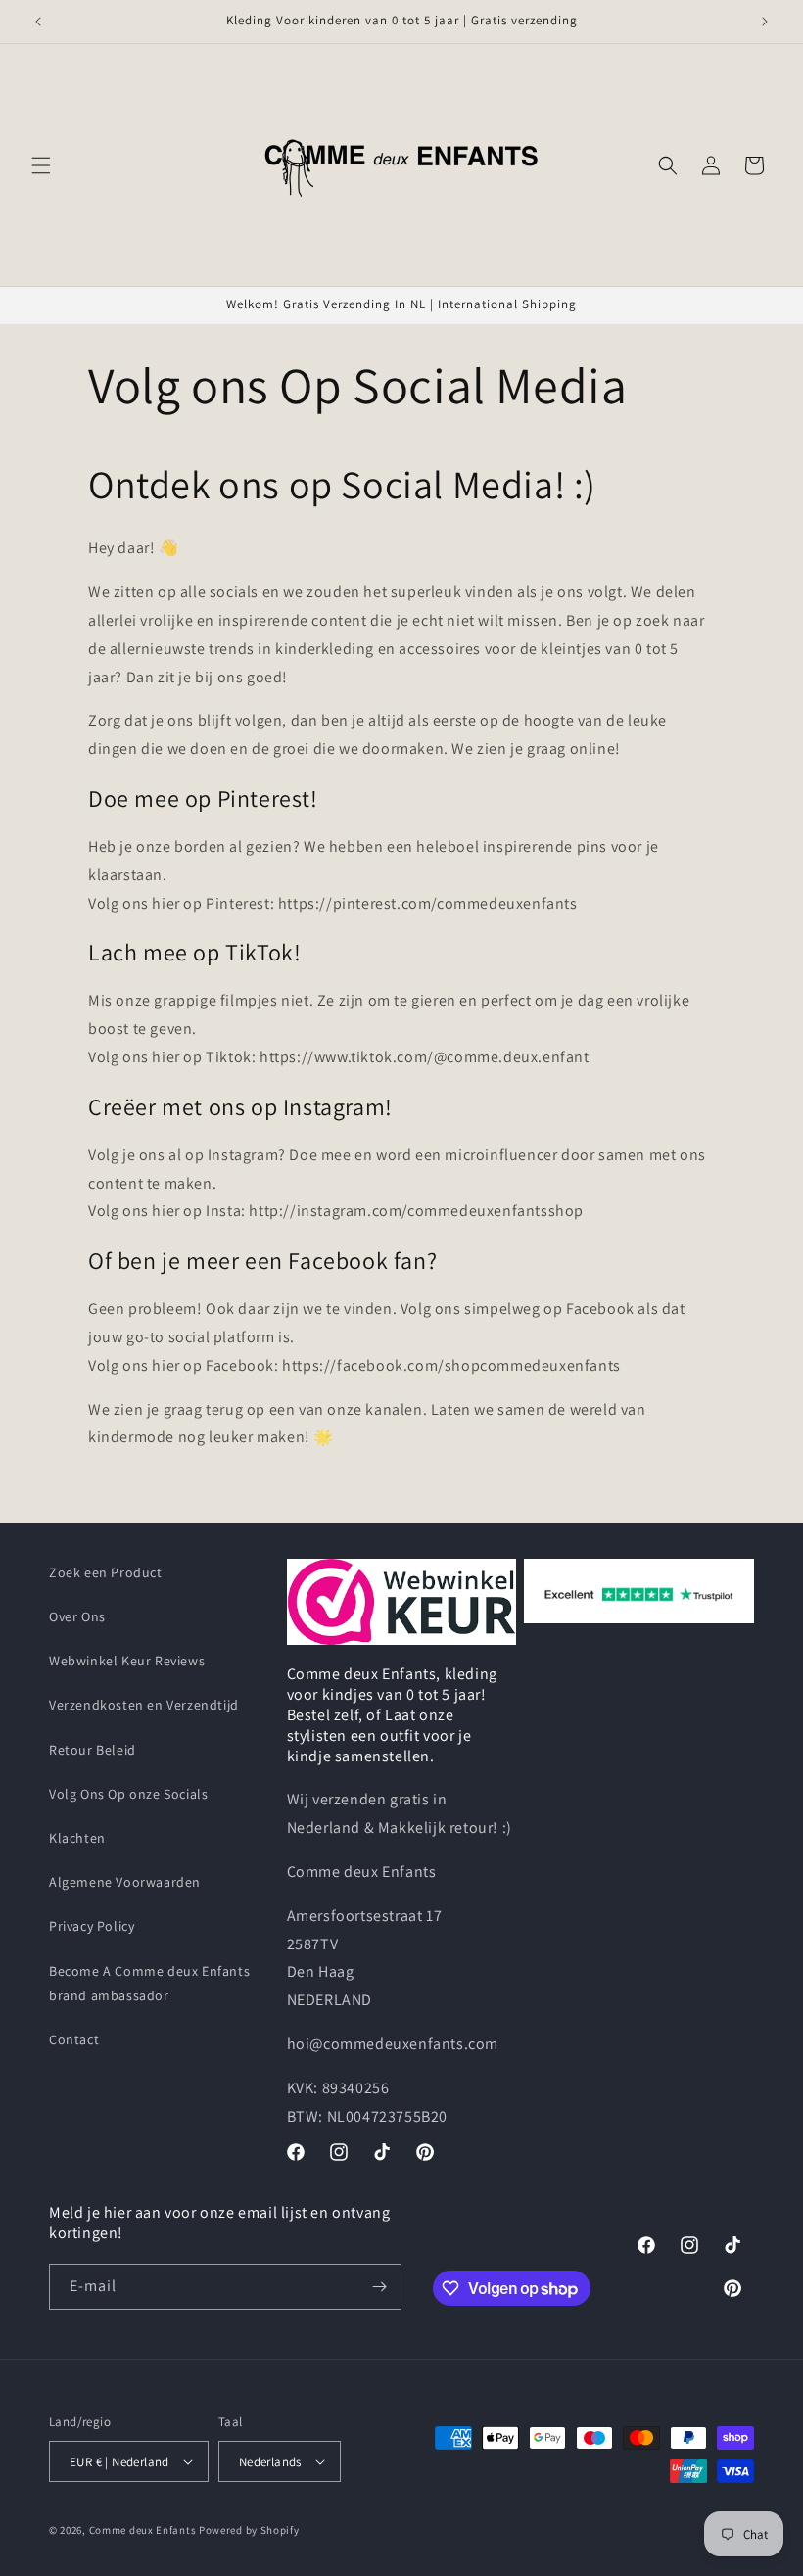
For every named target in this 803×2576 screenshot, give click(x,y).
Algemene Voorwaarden (125, 1882)
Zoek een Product (106, 1572)
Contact (74, 2039)
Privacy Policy (92, 1926)
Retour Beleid (93, 1750)
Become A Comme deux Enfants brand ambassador (149, 1983)
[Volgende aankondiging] (765, 22)
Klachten (77, 1838)
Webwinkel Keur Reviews (127, 1661)
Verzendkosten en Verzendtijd (144, 1705)
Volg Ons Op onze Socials (128, 1794)
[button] (41, 165)
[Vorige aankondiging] (38, 22)
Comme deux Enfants (143, 2530)
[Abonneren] (379, 2287)
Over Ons (77, 1616)
